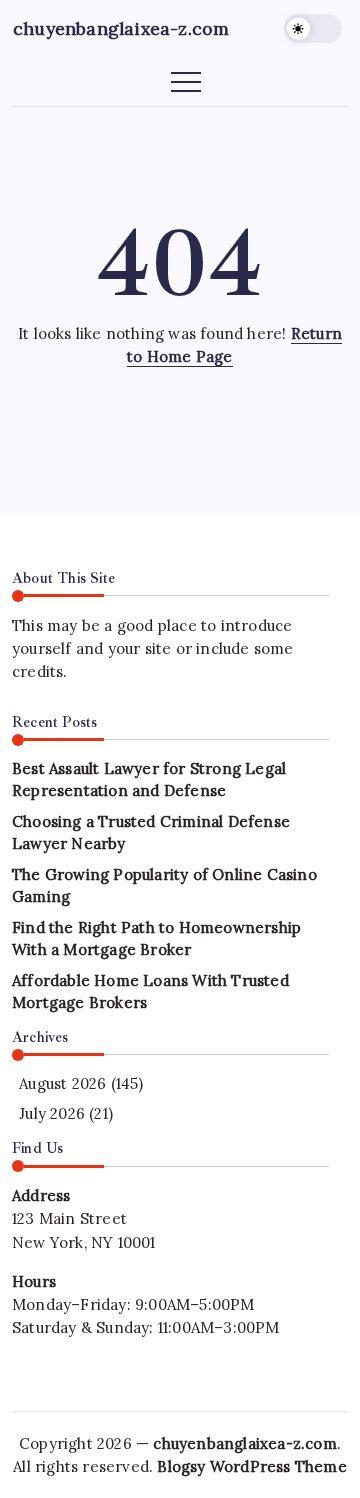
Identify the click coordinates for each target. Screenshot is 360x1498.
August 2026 (62, 1083)
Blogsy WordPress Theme (251, 1466)
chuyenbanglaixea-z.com (121, 28)
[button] (313, 28)
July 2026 (52, 1113)
